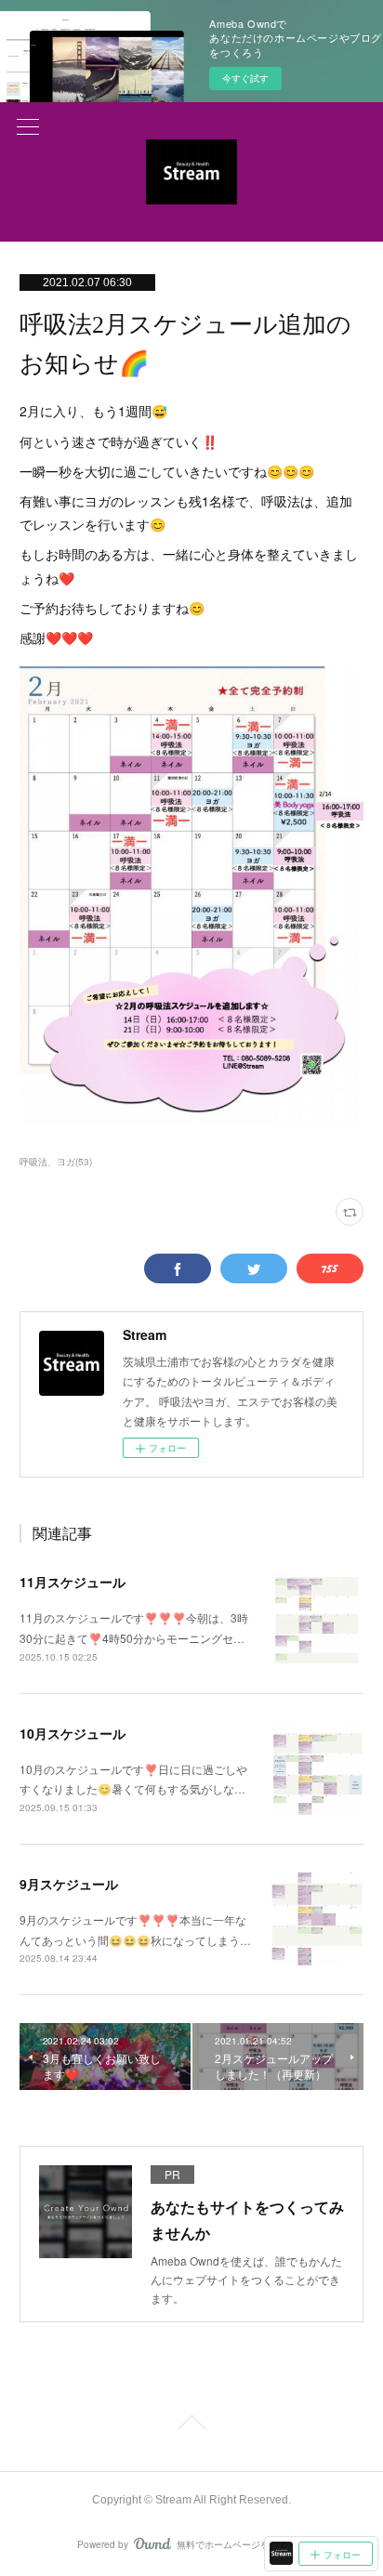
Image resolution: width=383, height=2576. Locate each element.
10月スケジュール (73, 1733)
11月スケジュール (73, 1582)
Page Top (191, 2425)
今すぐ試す (245, 78)
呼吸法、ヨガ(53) (56, 1162)
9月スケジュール (69, 1884)
